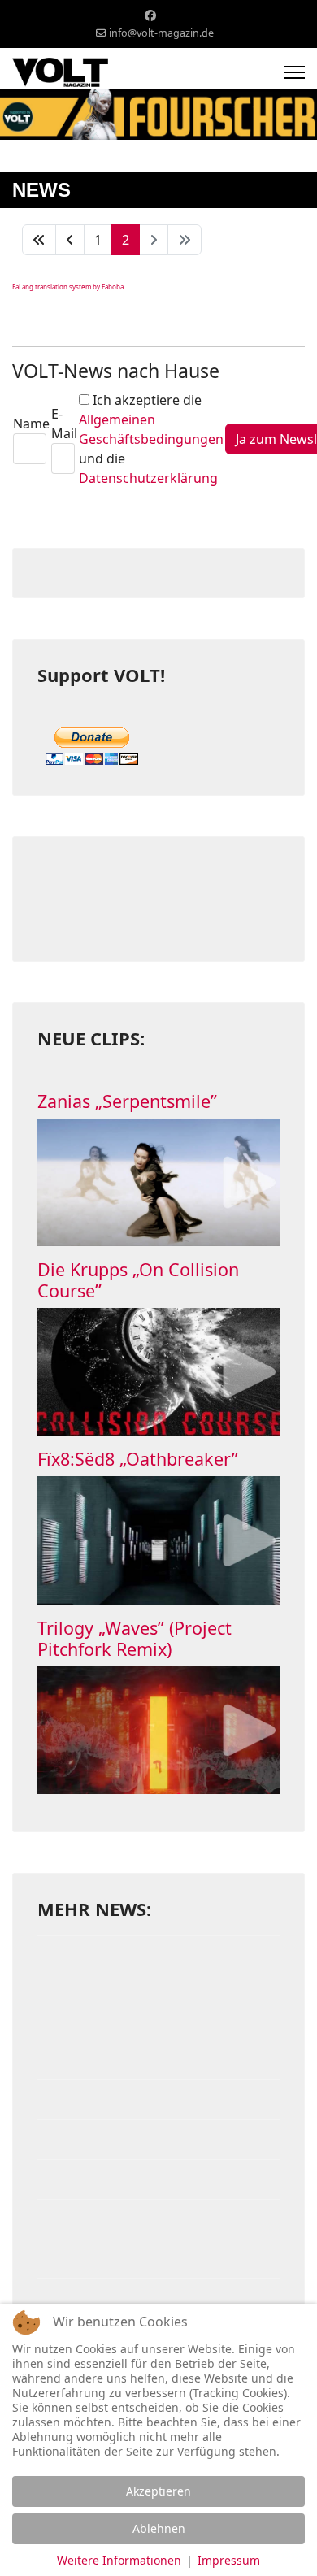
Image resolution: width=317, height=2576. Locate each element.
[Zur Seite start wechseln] (39, 240)
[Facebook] (150, 15)
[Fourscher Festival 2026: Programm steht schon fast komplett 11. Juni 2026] (158, 1980)
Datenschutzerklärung (148, 478)
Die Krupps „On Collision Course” (138, 1280)
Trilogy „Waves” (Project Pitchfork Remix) (135, 1638)
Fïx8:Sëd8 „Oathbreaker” (138, 1459)
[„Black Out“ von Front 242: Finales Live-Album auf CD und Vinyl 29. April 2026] (158, 2259)
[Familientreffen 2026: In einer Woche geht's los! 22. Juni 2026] (158, 2020)
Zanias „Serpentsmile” (127, 1101)
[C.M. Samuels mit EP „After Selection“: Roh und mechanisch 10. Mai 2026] (158, 2219)
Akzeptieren (158, 2491)
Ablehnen (159, 2528)
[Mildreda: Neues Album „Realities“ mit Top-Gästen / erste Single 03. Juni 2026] (158, 2060)
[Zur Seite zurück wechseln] (70, 240)
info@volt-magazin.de (161, 33)
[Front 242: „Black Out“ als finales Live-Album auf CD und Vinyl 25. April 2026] (158, 2299)
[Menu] (295, 72)
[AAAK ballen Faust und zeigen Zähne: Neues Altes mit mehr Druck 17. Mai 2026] (158, 2139)
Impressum (229, 2560)
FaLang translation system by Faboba (68, 287)
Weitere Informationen (119, 2560)
